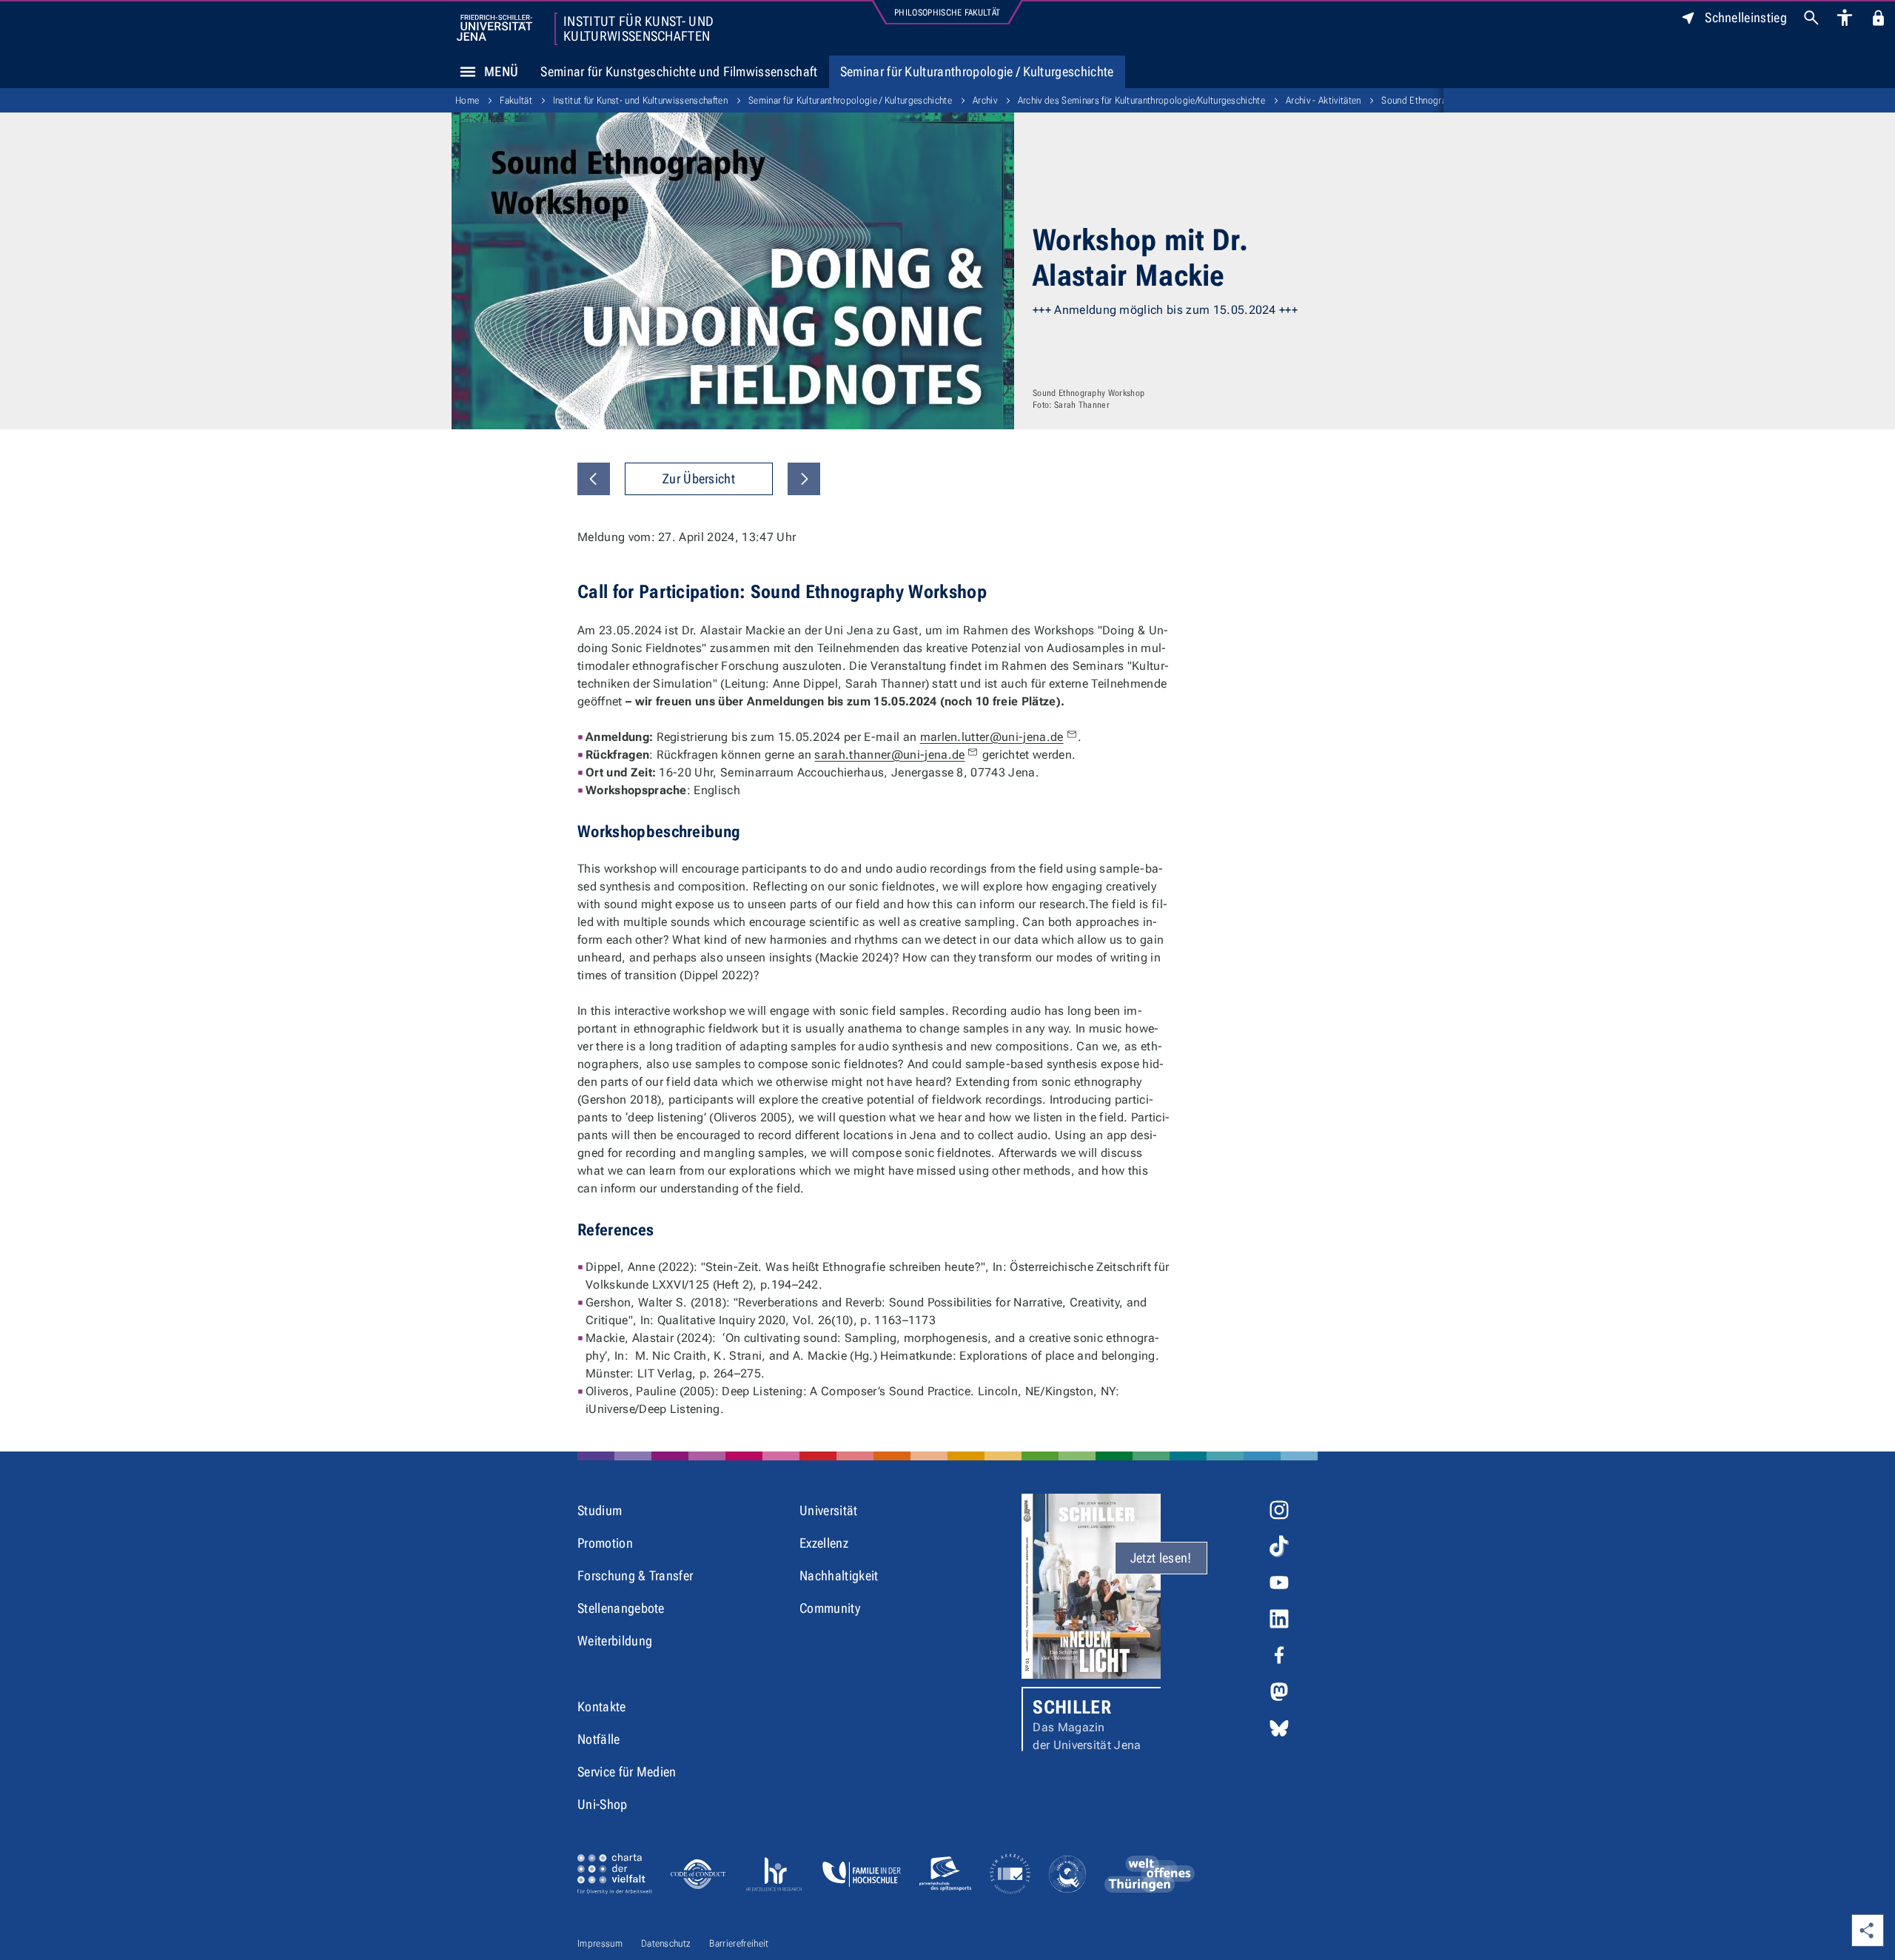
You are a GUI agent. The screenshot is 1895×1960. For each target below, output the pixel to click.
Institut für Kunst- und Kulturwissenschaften (638, 29)
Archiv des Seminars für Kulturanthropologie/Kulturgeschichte (1141, 100)
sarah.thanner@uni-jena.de (889, 755)
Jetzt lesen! (1161, 1558)
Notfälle (599, 1739)
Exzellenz (824, 1543)
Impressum (600, 1943)
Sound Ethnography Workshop (1442, 100)
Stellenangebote (621, 1608)
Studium (600, 1510)
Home (467, 100)
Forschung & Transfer (635, 1575)
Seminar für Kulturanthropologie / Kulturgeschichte (977, 71)
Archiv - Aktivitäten (1323, 100)
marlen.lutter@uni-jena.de (992, 737)
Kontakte (602, 1706)
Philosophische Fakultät (947, 13)
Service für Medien (627, 1772)
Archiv (985, 100)
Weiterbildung (615, 1641)
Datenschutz (666, 1943)
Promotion (605, 1543)
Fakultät (516, 100)
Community (830, 1608)
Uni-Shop (603, 1804)
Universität (829, 1510)
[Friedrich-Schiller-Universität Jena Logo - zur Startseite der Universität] (494, 28)
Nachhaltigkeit (839, 1575)
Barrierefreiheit (739, 1943)
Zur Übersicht (699, 479)
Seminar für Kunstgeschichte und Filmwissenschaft (679, 71)
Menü (501, 71)
